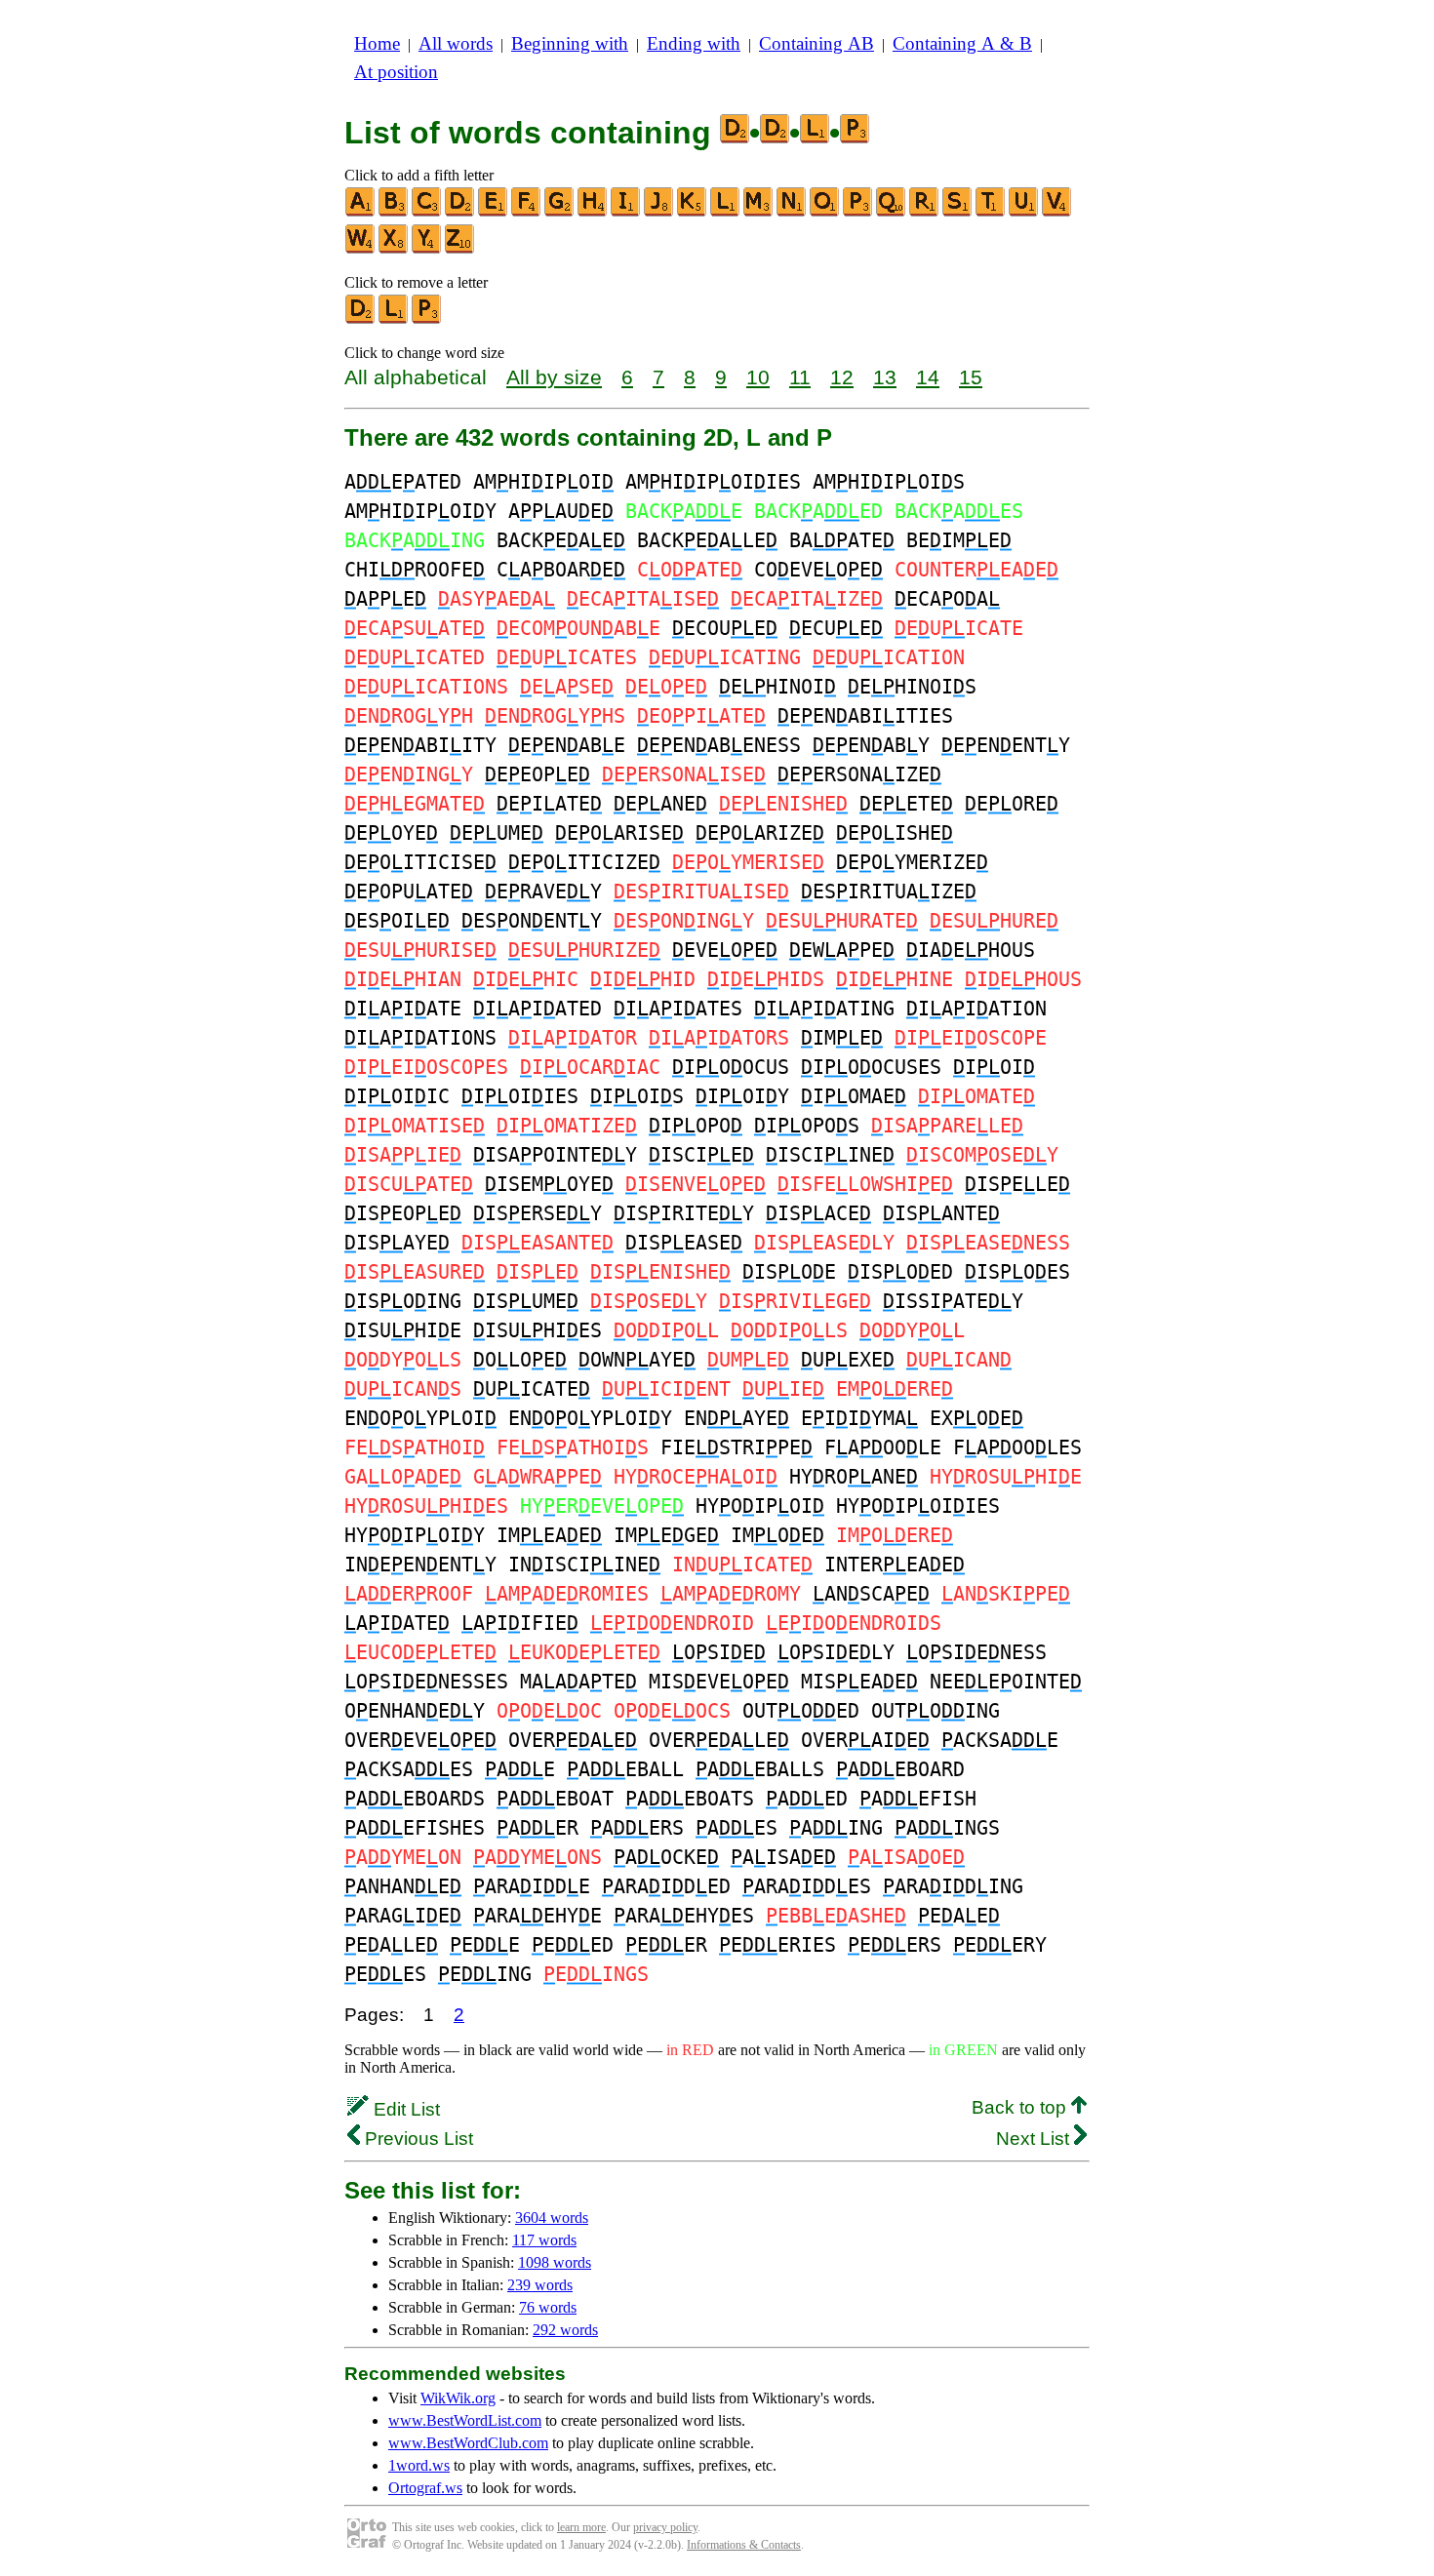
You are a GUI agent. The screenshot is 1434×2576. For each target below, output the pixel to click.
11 (800, 377)
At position (396, 72)
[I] (626, 212)
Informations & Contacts (744, 2545)
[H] (593, 212)
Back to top (1021, 2107)
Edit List (404, 2109)
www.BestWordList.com (465, 2420)
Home (377, 43)
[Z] (460, 249)
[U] (1024, 212)
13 (885, 377)
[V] (1057, 212)
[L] (726, 212)
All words (456, 43)
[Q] (892, 212)
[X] (394, 249)
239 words (540, 2285)
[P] (858, 212)
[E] (494, 212)
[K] (693, 212)
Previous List (417, 2139)
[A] (361, 212)
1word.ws (419, 2465)
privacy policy (665, 2527)
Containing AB (817, 43)
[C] (427, 212)
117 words (544, 2240)
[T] (991, 212)
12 (842, 377)
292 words (565, 2330)
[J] (659, 212)
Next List (1035, 2139)
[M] (759, 212)
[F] (527, 212)
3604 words (552, 2218)
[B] (394, 212)
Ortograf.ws (425, 2488)
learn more (581, 2527)
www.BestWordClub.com (468, 2443)
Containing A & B (962, 43)
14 (928, 377)
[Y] (427, 249)
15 (971, 377)
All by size (554, 377)
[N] (792, 212)
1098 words (555, 2262)
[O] (825, 212)
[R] (925, 212)
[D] (460, 212)
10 (758, 377)
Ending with (694, 43)
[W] (361, 249)
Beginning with (570, 43)
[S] (958, 212)
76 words (548, 2307)
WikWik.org (458, 2398)
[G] (560, 212)
